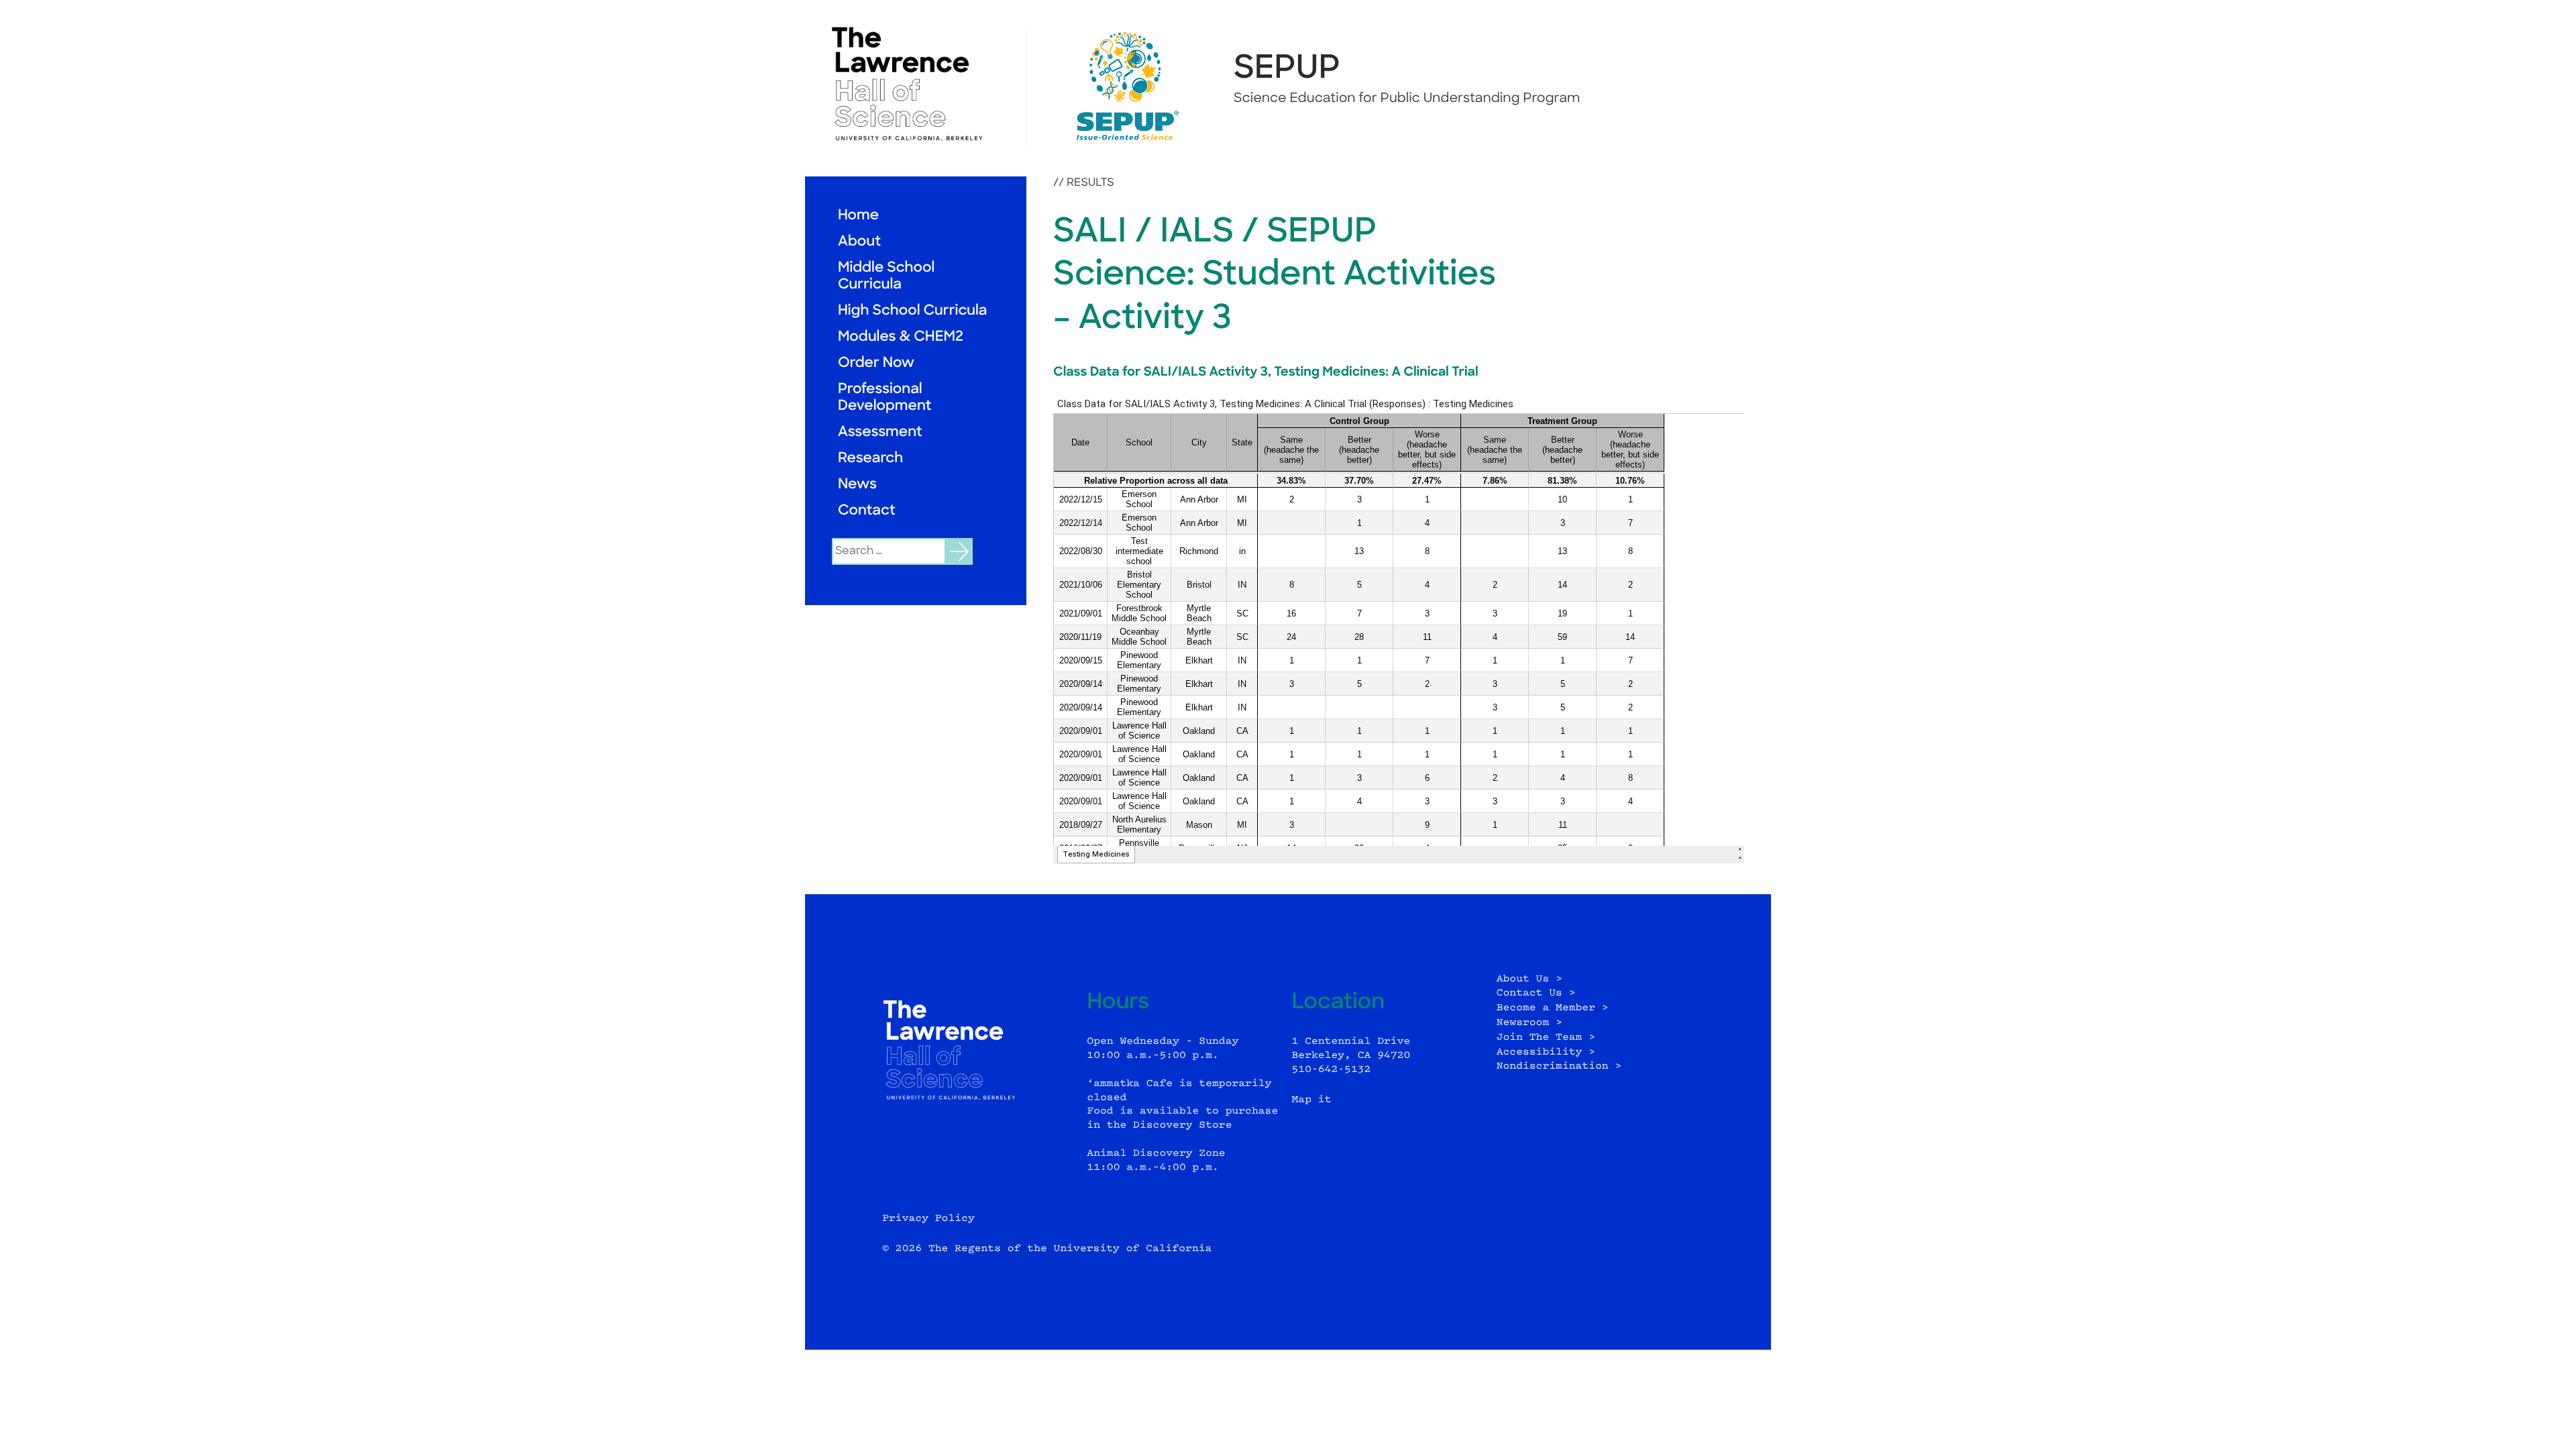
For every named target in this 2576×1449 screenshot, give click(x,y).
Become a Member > (1553, 1008)
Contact (867, 512)
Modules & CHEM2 (901, 338)
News (857, 485)
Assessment (880, 433)
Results (1090, 183)
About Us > (1529, 979)
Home (858, 216)
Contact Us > (1536, 993)
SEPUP (1287, 70)
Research (870, 459)
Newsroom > (1529, 1023)
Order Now (876, 364)
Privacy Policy (928, 1219)
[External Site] (916, 84)
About (859, 243)
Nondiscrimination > (1559, 1066)
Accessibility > (1546, 1052)
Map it (1312, 1100)
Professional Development (884, 398)
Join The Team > (1546, 1037)
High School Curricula (912, 312)
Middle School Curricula (886, 277)
